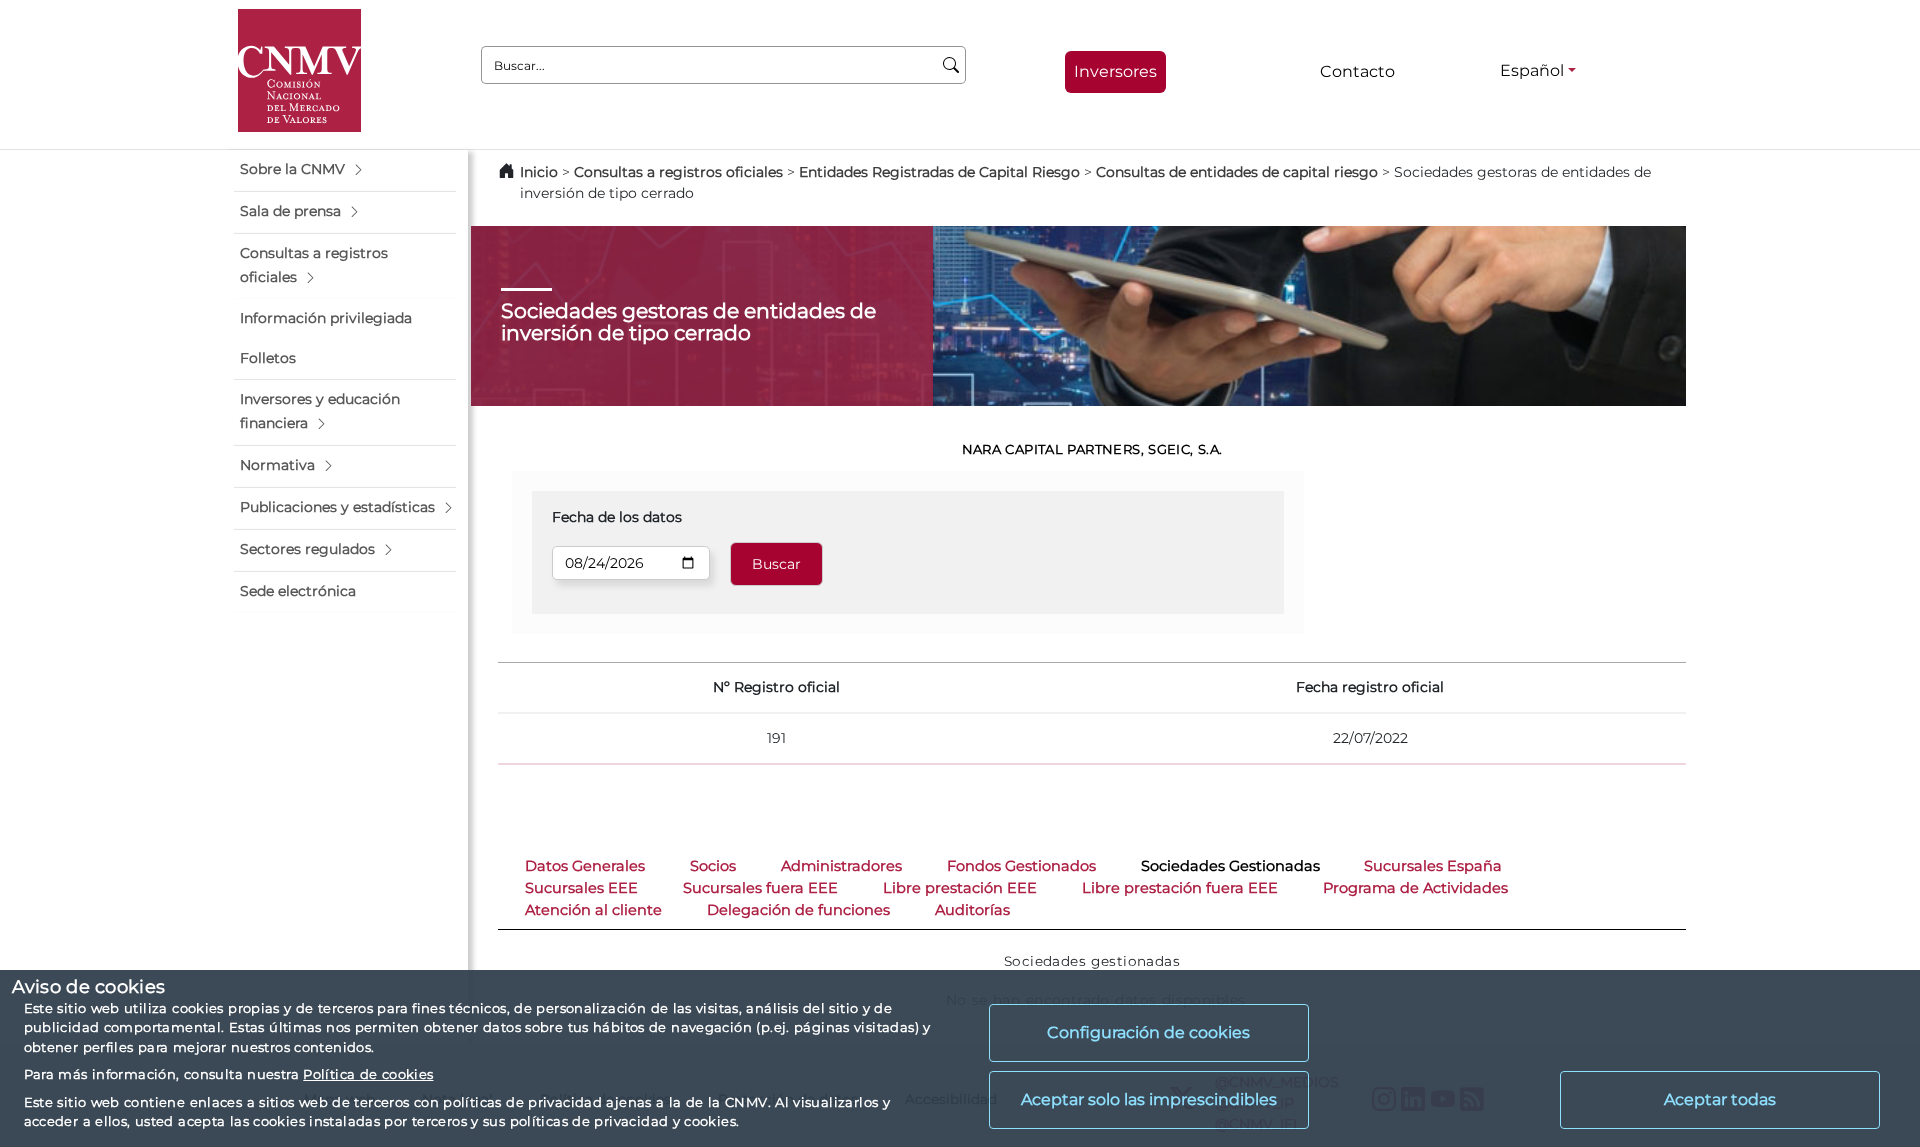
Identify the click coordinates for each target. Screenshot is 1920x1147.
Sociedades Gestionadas (1230, 866)
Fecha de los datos (617, 517)
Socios (713, 866)
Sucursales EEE (581, 888)
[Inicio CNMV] (299, 70)
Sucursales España (1433, 866)
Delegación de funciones (798, 910)
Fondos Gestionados (1021, 866)
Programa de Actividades (1415, 888)
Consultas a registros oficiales (678, 172)
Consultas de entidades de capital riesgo (1237, 172)
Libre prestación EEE (960, 888)
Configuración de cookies (1148, 1032)
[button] (345, 170)
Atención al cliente (593, 910)
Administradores (841, 866)
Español (1532, 70)
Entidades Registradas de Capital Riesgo (939, 172)
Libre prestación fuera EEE (1180, 888)
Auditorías (972, 910)
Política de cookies (368, 1074)
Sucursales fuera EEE (760, 888)
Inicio (539, 172)
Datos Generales (585, 866)
